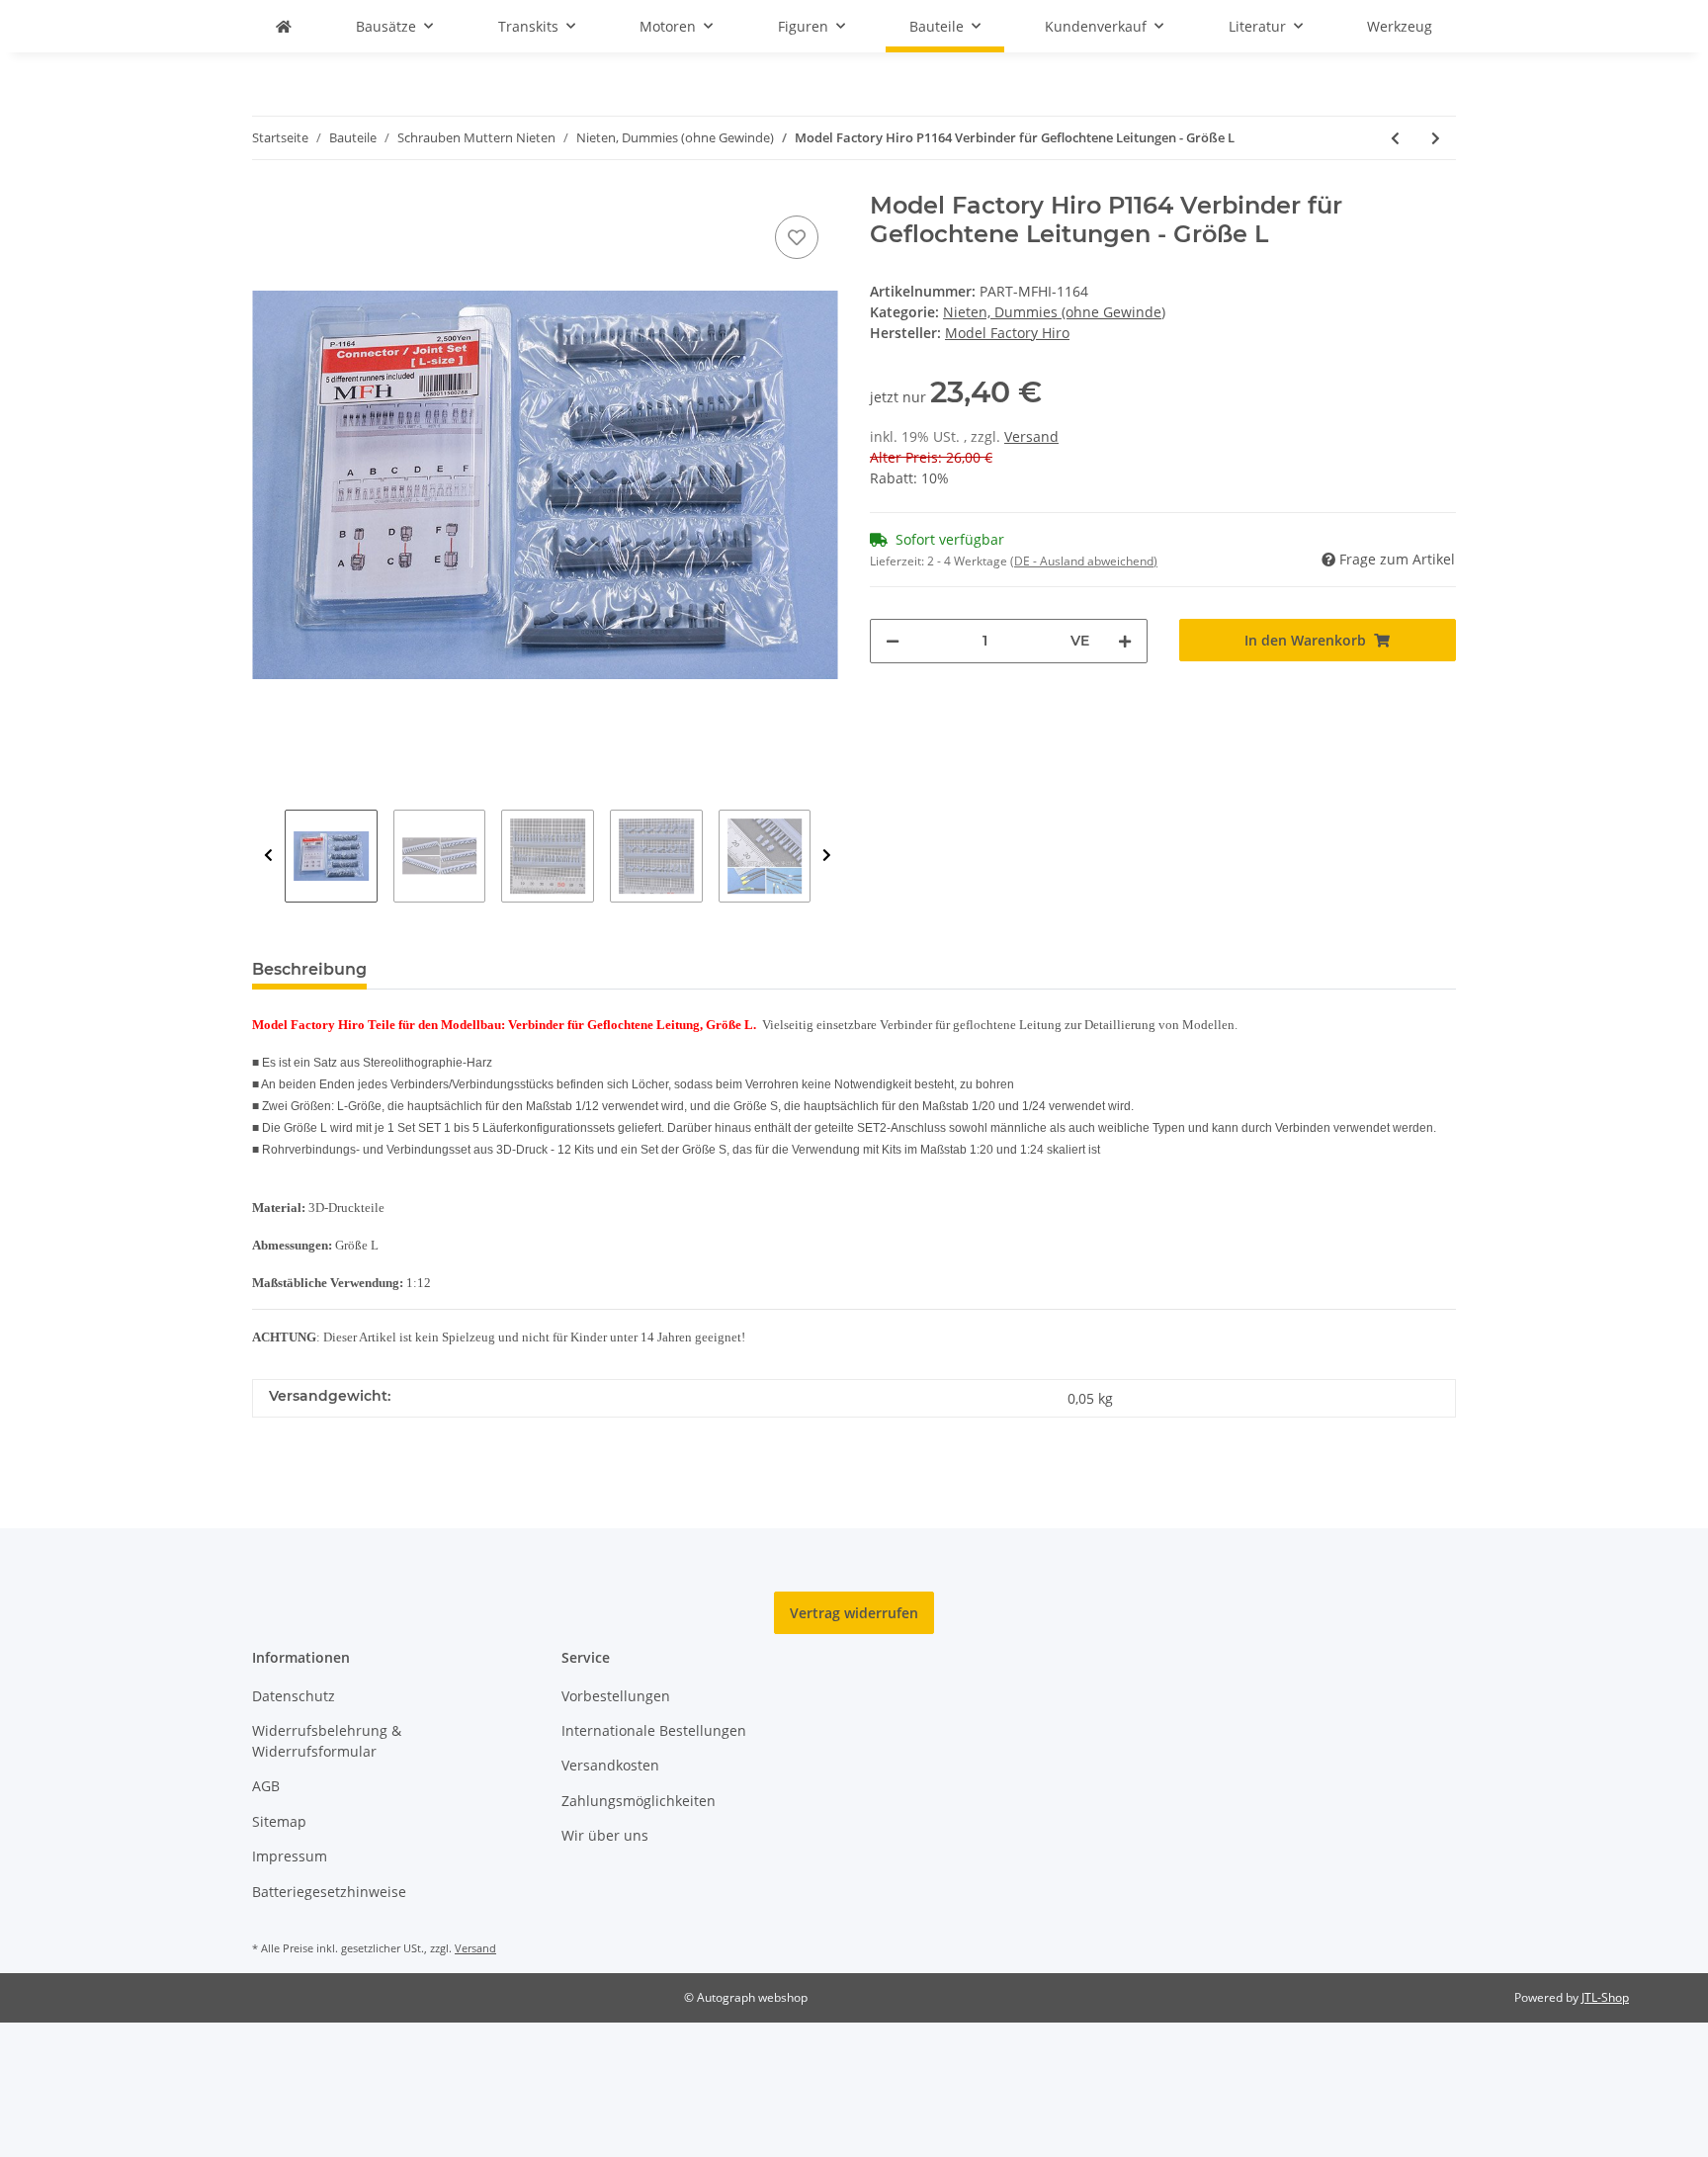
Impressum (290, 1856)
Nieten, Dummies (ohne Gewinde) (1054, 312)
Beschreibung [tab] (309, 969)
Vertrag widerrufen (854, 1613)
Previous (268, 856)
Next (827, 856)
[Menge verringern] (893, 641)
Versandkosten (610, 1765)
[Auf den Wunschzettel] (797, 237)
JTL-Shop (1605, 1997)
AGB (266, 1786)
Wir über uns (605, 1835)
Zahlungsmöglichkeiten (639, 1801)
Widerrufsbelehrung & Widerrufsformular (327, 1741)
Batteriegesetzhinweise (329, 1892)
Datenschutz (294, 1696)
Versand (1031, 436)
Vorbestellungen (616, 1696)
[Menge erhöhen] (1125, 641)
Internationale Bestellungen (654, 1730)
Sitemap (279, 1821)
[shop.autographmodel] (284, 26)
